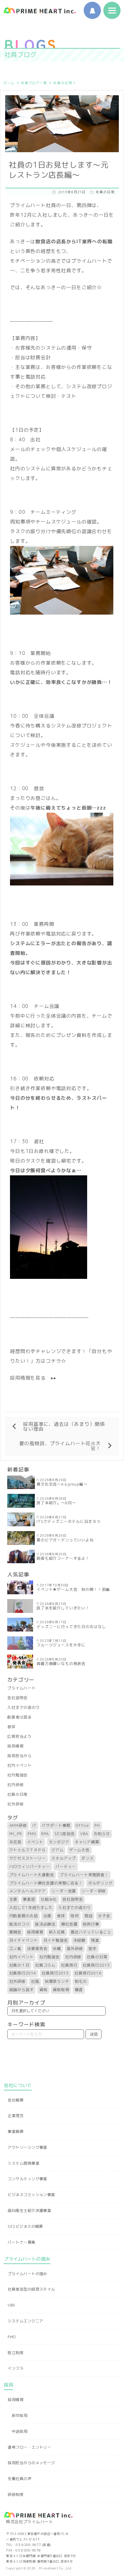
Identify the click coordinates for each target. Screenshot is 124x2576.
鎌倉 (79, 1990)
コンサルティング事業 (27, 2179)
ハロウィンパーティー (30, 1867)
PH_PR (16, 1834)
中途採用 (20, 2431)
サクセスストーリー (28, 1858)
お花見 (15, 1842)
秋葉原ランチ (57, 1981)
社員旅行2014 (23, 1973)
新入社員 (57, 1932)
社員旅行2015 (55, 1973)
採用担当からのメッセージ (31, 2463)
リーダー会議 (64, 1891)
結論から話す (22, 1990)
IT (34, 1825)
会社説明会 (17, 1698)
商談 (89, 1916)
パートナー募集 (21, 2242)
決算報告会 (37, 1949)
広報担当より (19, 1736)
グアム (58, 1850)
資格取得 (61, 1990)
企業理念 (15, 2116)
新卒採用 (20, 2416)
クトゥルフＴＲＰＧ (28, 1850)
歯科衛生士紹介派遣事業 (29, 2211)
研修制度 (15, 2495)
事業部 (29, 1899)
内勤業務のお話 (24, 1916)
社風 (35, 1981)
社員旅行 (69, 1965)
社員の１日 (19, 1965)
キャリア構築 (87, 1842)
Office (82, 1825)
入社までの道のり (24, 1707)
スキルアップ (64, 1858)
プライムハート (22, 1688)
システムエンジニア (25, 2321)
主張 (13, 1899)
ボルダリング (100, 1883)
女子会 (104, 1916)
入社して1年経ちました (31, 1908)
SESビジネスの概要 (25, 2226)
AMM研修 (18, 1825)
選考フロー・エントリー (29, 2447)
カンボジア (59, 1842)
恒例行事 (91, 1924)
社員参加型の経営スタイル (31, 2289)
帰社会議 (69, 1924)
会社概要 (15, 2100)
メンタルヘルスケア (28, 1891)
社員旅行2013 (96, 1965)
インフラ (15, 2368)
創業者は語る (19, 1717)
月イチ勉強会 (56, 1940)
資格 (43, 1990)
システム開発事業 (23, 2163)
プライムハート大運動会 (32, 1875)
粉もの (81, 1981)
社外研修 (15, 1804)
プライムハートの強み (27, 2274)
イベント (35, 1842)
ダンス (87, 1858)
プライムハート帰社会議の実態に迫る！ (46, 1883)
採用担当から (19, 1756)
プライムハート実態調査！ (84, 1875)
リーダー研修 (94, 1891)
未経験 (80, 1940)
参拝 (11, 1727)
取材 (75, 1916)
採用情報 (15, 1746)
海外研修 (75, 1949)
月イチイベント (24, 1940)
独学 (93, 1949)
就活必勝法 (45, 1924)
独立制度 (15, 2353)
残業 (95, 1940)
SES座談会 (65, 1834)
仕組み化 (49, 1899)
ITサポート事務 (56, 1825)
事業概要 (15, 2132)
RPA (45, 1834)
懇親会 (15, 1932)
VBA (84, 1834)
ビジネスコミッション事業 (31, 2195)
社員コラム (45, 1965)
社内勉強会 (17, 1775)
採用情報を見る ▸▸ (33, 1378)
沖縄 (57, 1949)
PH (97, 1825)
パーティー (66, 1867)
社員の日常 (63, 83)
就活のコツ (19, 1924)
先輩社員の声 (19, 2479)
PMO (32, 1834)
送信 (94, 2034)
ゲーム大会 (79, 1850)
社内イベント (19, 1765)
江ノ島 (15, 1949)
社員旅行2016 (88, 1973)
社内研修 (15, 1785)
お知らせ (102, 1834)
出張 (48, 1916)
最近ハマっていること (91, 1932)
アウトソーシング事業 (27, 2147)
